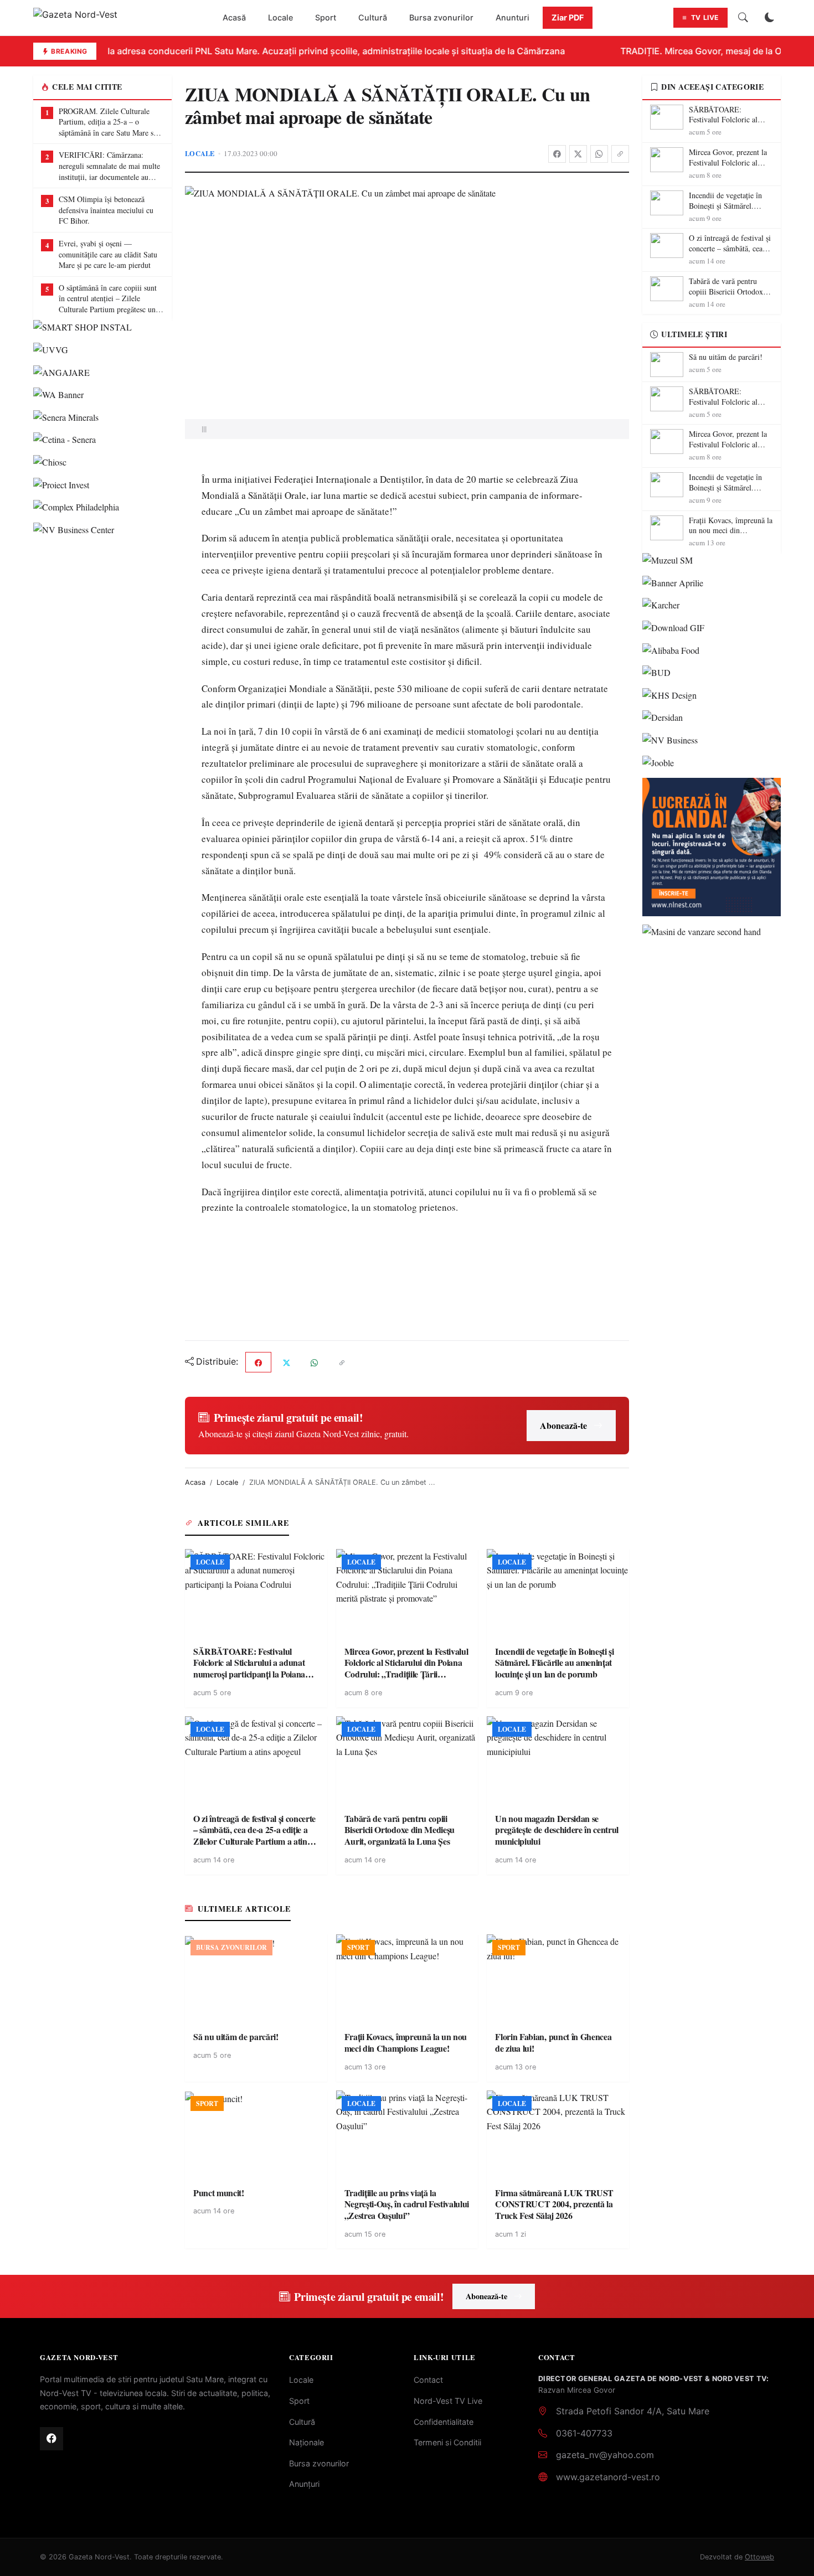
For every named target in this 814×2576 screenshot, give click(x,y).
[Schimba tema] (770, 18)
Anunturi (512, 17)
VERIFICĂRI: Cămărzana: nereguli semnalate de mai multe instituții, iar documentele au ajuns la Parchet (109, 166)
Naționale (306, 2442)
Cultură (373, 17)
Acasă (234, 17)
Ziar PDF (568, 17)
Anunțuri (304, 2484)
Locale (280, 17)
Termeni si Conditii (447, 2442)
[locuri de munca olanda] (712, 847)
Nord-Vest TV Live (448, 2401)
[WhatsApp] (599, 154)
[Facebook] (557, 154)
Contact (428, 2380)
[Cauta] (743, 18)
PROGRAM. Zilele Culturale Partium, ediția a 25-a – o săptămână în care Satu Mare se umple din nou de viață (108, 122)
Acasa (195, 1482)
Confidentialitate (444, 2422)
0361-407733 (584, 2433)
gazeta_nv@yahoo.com (605, 2455)
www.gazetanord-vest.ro (608, 2477)
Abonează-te (563, 1425)
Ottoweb (759, 2557)
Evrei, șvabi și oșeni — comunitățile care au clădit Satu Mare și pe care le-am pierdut (108, 254)
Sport (326, 17)
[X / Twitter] (578, 154)
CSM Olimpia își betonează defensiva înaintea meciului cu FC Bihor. (106, 210)
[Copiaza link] (620, 154)
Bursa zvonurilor (441, 17)
